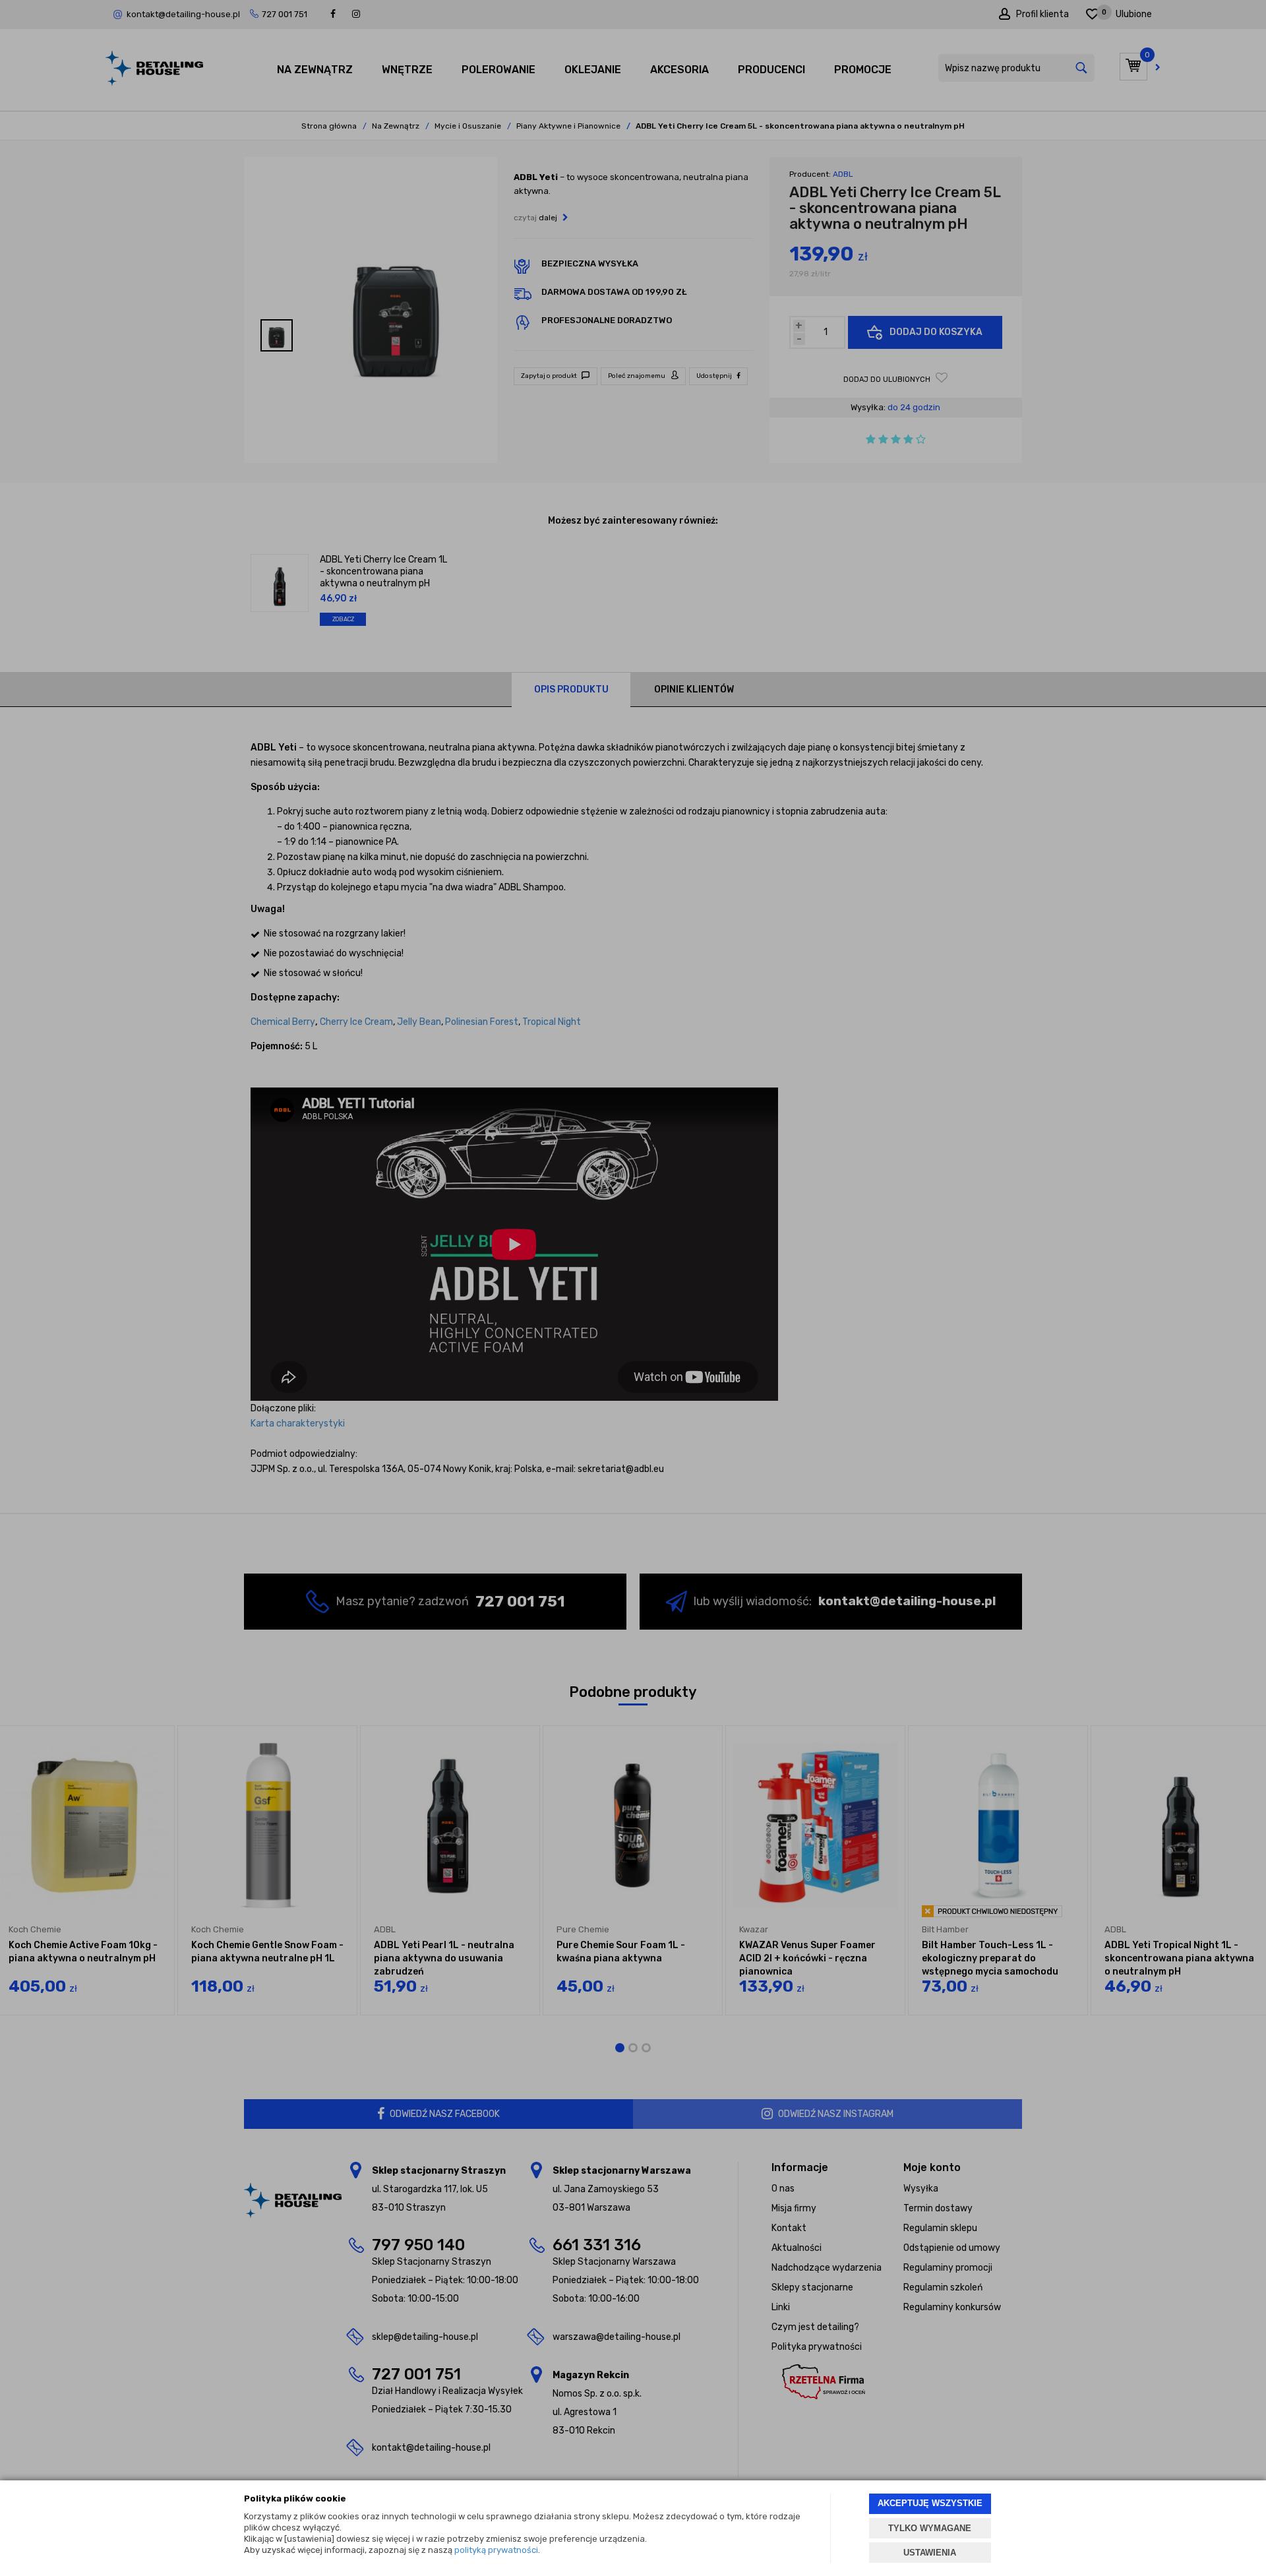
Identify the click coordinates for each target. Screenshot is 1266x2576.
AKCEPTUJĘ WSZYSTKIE (930, 2503)
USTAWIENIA (930, 2553)
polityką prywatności (496, 2550)
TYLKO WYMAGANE (930, 2528)
